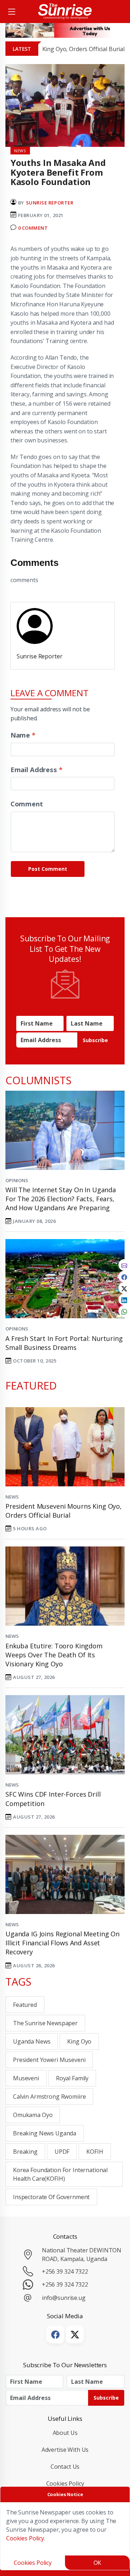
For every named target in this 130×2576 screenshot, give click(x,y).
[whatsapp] (124, 1311)
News (12, 1497)
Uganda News (32, 2041)
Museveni (26, 2078)
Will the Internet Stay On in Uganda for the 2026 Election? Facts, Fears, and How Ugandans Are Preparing (61, 1199)
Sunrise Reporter (50, 203)
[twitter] (124, 1288)
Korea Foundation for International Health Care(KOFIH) (60, 2174)
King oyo (79, 2041)
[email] (124, 1265)
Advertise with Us (65, 2450)
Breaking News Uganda (45, 2133)
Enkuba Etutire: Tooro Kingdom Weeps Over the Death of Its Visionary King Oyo (54, 1655)
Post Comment (48, 869)
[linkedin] (124, 1300)
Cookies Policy (65, 2483)
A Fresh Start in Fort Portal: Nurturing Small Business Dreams (64, 1343)
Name (23, 735)
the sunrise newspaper (45, 2023)
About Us (65, 2433)
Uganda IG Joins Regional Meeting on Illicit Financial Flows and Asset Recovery (62, 1943)
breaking (25, 2152)
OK (97, 2563)
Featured (25, 2005)
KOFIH (95, 2152)
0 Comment (33, 228)
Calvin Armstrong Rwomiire (49, 2097)
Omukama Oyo (33, 2115)
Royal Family (72, 2078)
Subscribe (95, 1040)
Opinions (17, 1180)
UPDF (62, 2152)
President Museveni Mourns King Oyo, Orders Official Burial (64, 1511)
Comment (27, 804)
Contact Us (65, 2467)
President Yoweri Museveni (49, 2060)
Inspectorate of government (51, 2197)
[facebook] (124, 1276)
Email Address (36, 769)
